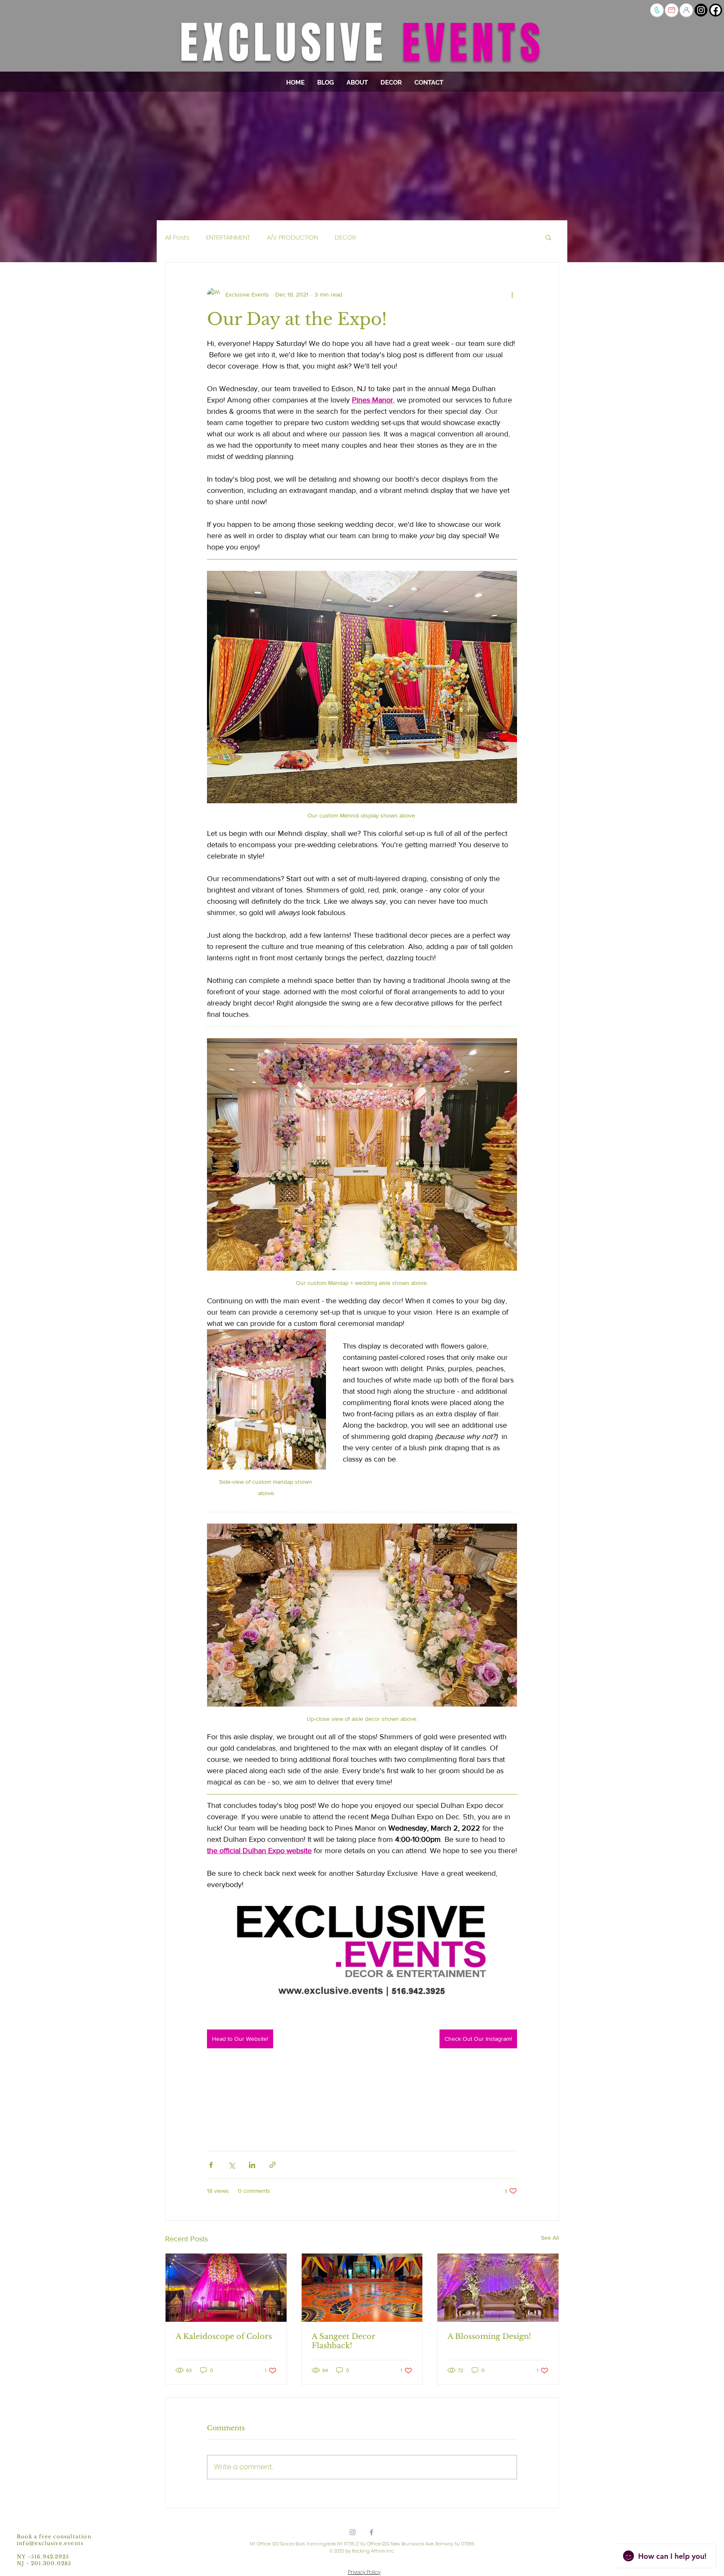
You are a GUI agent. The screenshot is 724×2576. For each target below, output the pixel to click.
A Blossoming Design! (489, 2336)
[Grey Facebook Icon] (371, 2532)
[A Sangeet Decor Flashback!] (362, 2287)
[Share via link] (273, 2165)
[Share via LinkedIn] (252, 2165)
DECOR (345, 237)
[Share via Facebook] (211, 2165)
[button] (686, 10)
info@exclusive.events (50, 2543)
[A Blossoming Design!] (498, 2287)
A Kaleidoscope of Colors (224, 2336)
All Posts (177, 237)
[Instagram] (701, 10)
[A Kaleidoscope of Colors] (226, 2287)
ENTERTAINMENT (228, 237)
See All (550, 2238)
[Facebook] (716, 10)
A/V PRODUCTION (292, 237)
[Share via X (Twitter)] (231, 2165)
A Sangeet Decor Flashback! (344, 2341)
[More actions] (512, 294)
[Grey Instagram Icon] (353, 2532)
